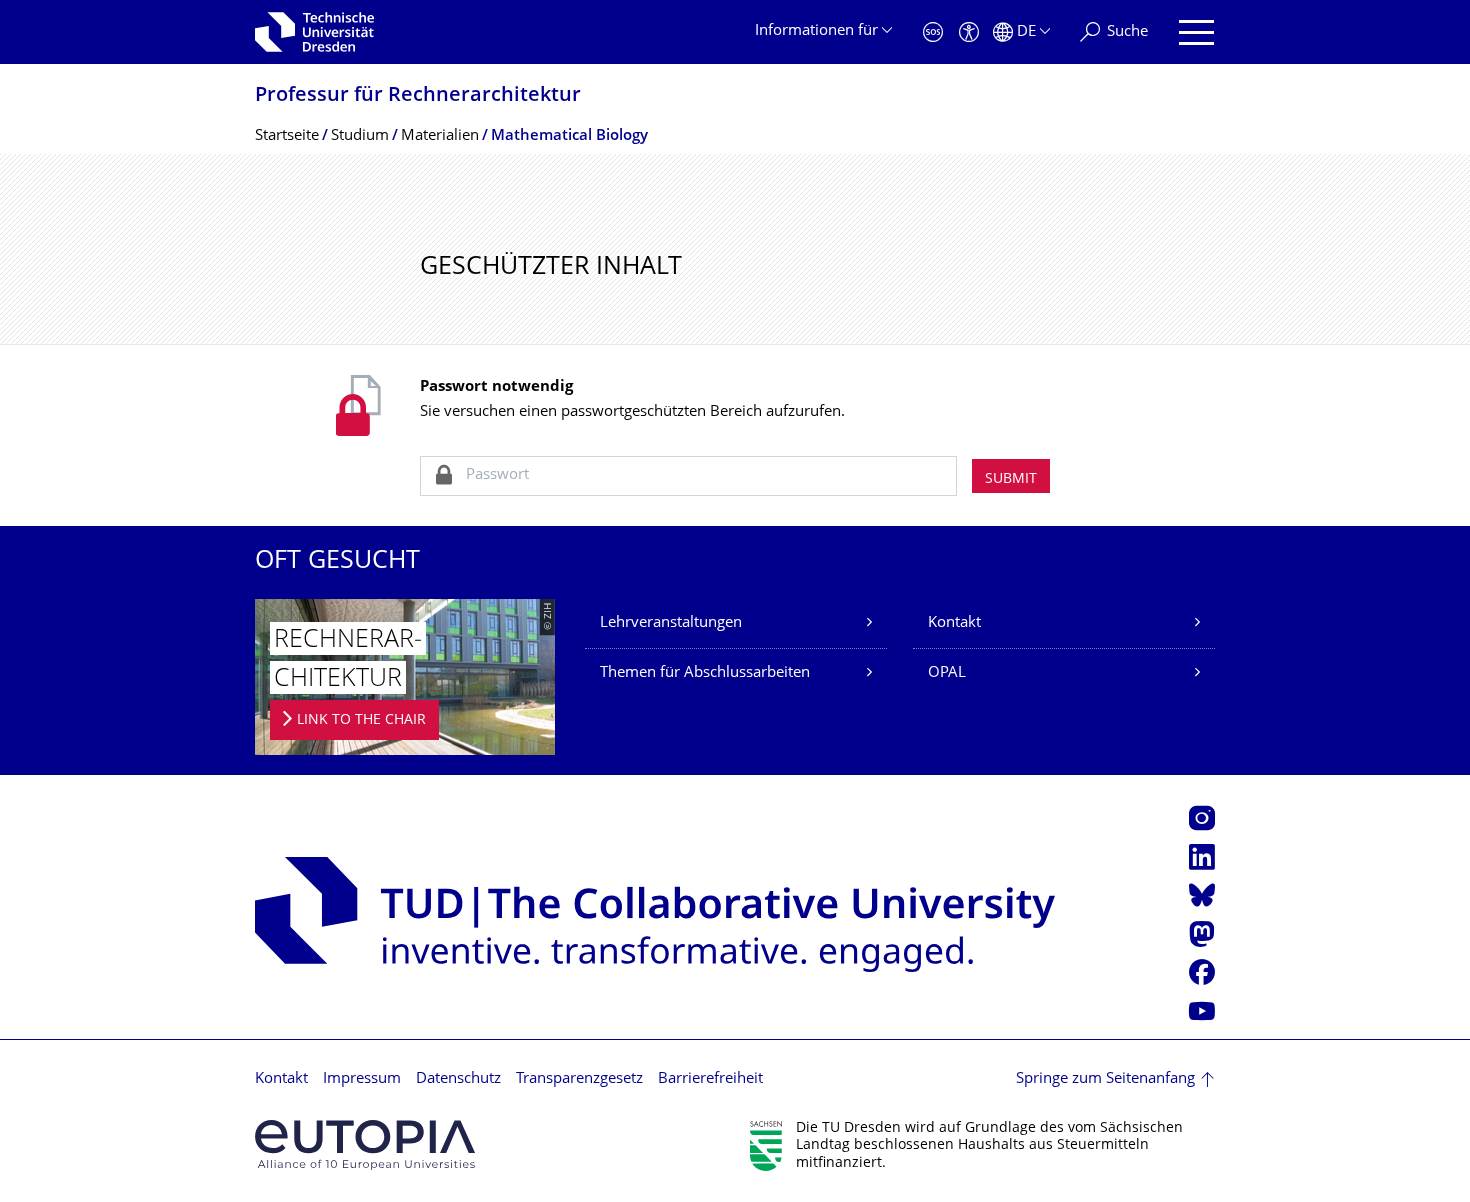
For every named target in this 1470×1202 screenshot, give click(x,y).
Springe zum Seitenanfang (1105, 1079)
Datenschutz (458, 1079)
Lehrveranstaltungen (671, 623)
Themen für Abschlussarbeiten (705, 673)
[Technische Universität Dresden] (314, 32)
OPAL (947, 673)
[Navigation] (1196, 32)
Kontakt (954, 623)
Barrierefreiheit (710, 1079)
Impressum (362, 1079)
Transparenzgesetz (579, 1079)
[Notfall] (933, 32)
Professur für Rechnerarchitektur (418, 96)
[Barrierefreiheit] (969, 32)
